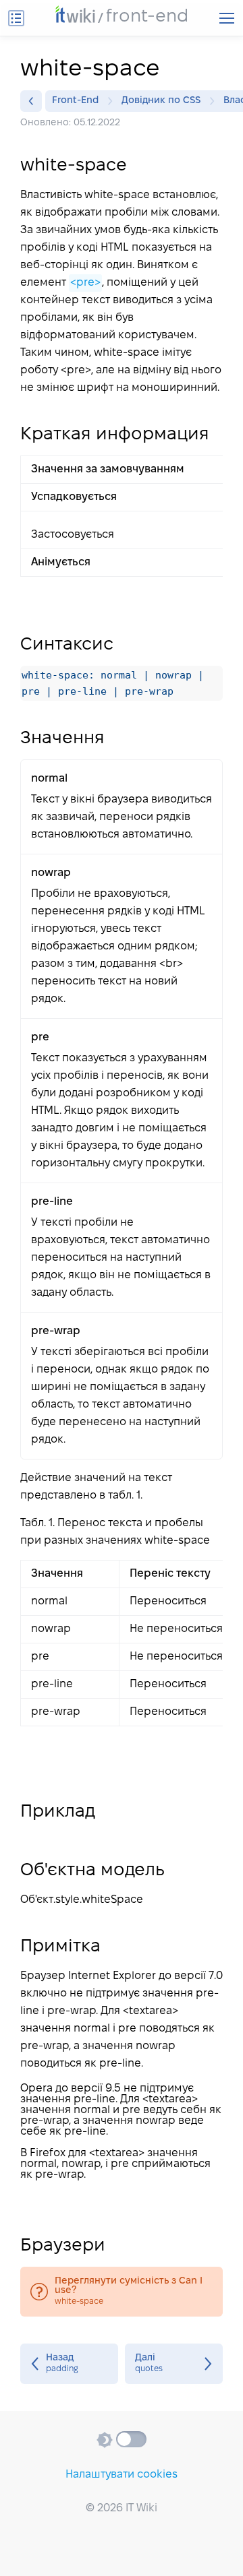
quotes (174, 2364)
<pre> (85, 283)
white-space (122, 2292)
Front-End (75, 101)
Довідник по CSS (161, 101)
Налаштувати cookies (122, 2475)
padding (69, 2364)
